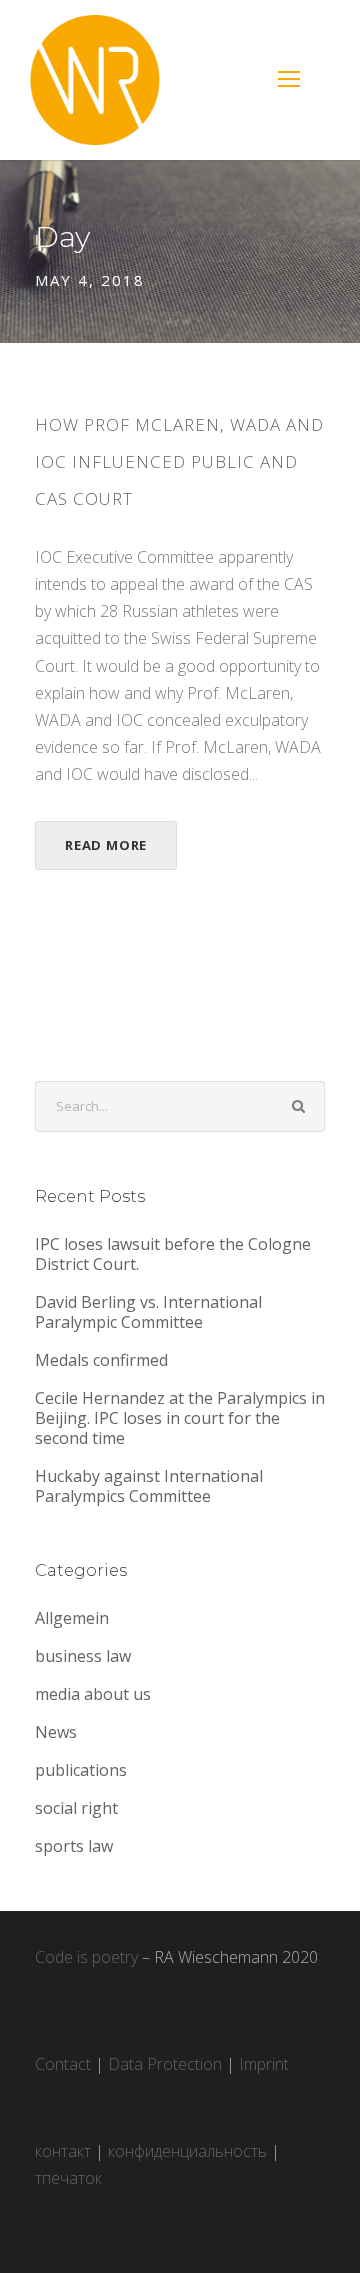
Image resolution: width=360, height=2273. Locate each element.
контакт (63, 2151)
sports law (74, 1846)
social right (76, 1808)
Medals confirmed (101, 1360)
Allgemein (72, 1618)
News (56, 1732)
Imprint (264, 2064)
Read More (106, 845)
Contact (63, 2064)
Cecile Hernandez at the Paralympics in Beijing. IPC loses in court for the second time (180, 1418)
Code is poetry (86, 1957)
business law (83, 1656)
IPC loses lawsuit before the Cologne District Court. (173, 1254)
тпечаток (68, 2178)
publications (81, 1770)
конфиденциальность (187, 2151)
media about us (93, 1694)
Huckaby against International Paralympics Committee (149, 1486)
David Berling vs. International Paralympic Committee (148, 1312)
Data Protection (165, 2064)
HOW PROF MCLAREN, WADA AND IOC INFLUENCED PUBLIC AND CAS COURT (179, 461)
